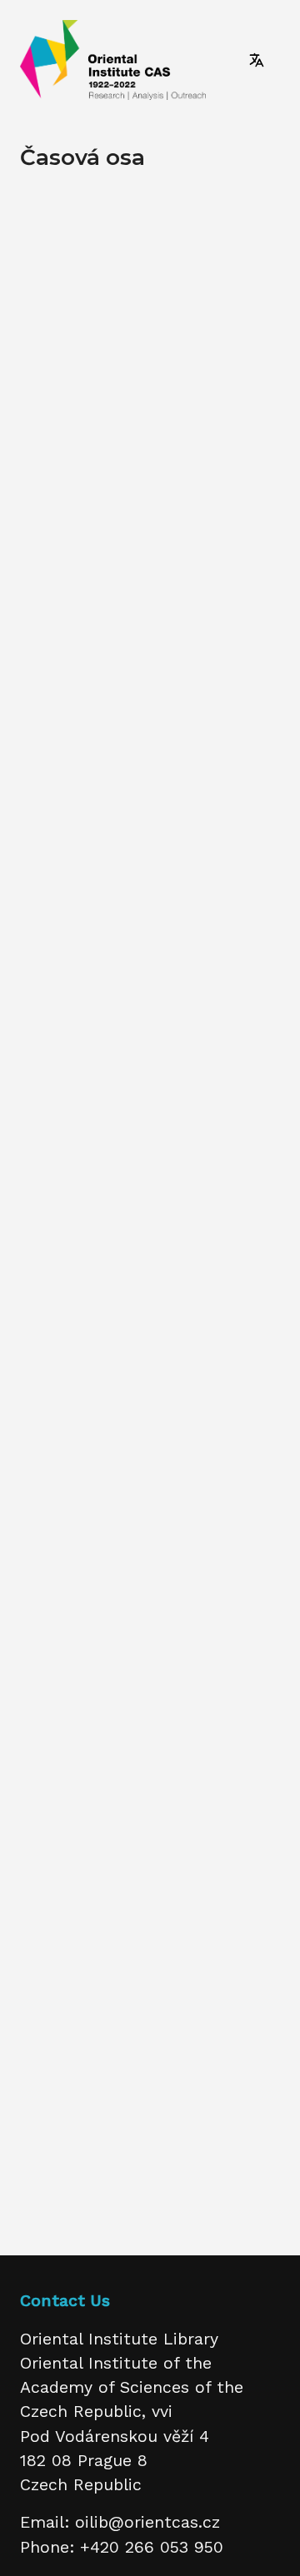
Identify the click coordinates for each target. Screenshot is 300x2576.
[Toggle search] (225, 60)
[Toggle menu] (284, 60)
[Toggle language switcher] (256, 60)
